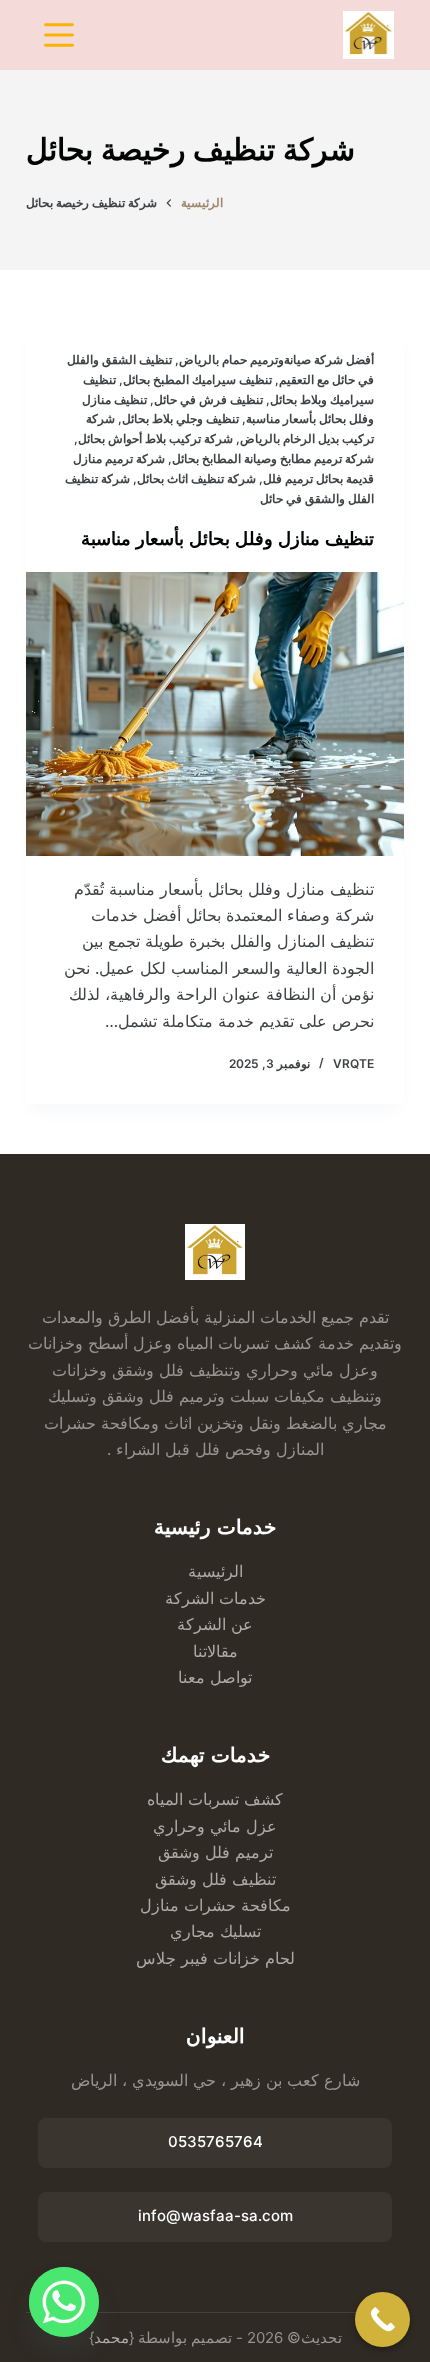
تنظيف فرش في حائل (208, 399)
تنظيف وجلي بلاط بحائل (180, 418)
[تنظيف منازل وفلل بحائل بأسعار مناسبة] (215, 714)
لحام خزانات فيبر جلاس (215, 1958)
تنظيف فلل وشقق (215, 1879)
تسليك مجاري (215, 1931)
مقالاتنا (215, 1651)
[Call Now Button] (382, 2319)
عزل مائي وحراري (215, 1826)
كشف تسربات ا (231, 1799)
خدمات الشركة (215, 1598)
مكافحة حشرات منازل (215, 1905)
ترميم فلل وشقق (215, 1852)
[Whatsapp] (64, 2302)
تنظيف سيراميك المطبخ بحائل (197, 379)
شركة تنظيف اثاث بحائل (196, 478)
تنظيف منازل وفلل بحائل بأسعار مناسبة (227, 539)
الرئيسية (215, 1571)
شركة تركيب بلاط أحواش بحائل (155, 438)
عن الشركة (215, 1624)
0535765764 (215, 2141)
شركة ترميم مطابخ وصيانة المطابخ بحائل (273, 458)
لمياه (163, 1799)
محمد (111, 2337)
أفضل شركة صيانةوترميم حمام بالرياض (276, 359)
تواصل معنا (215, 1677)
